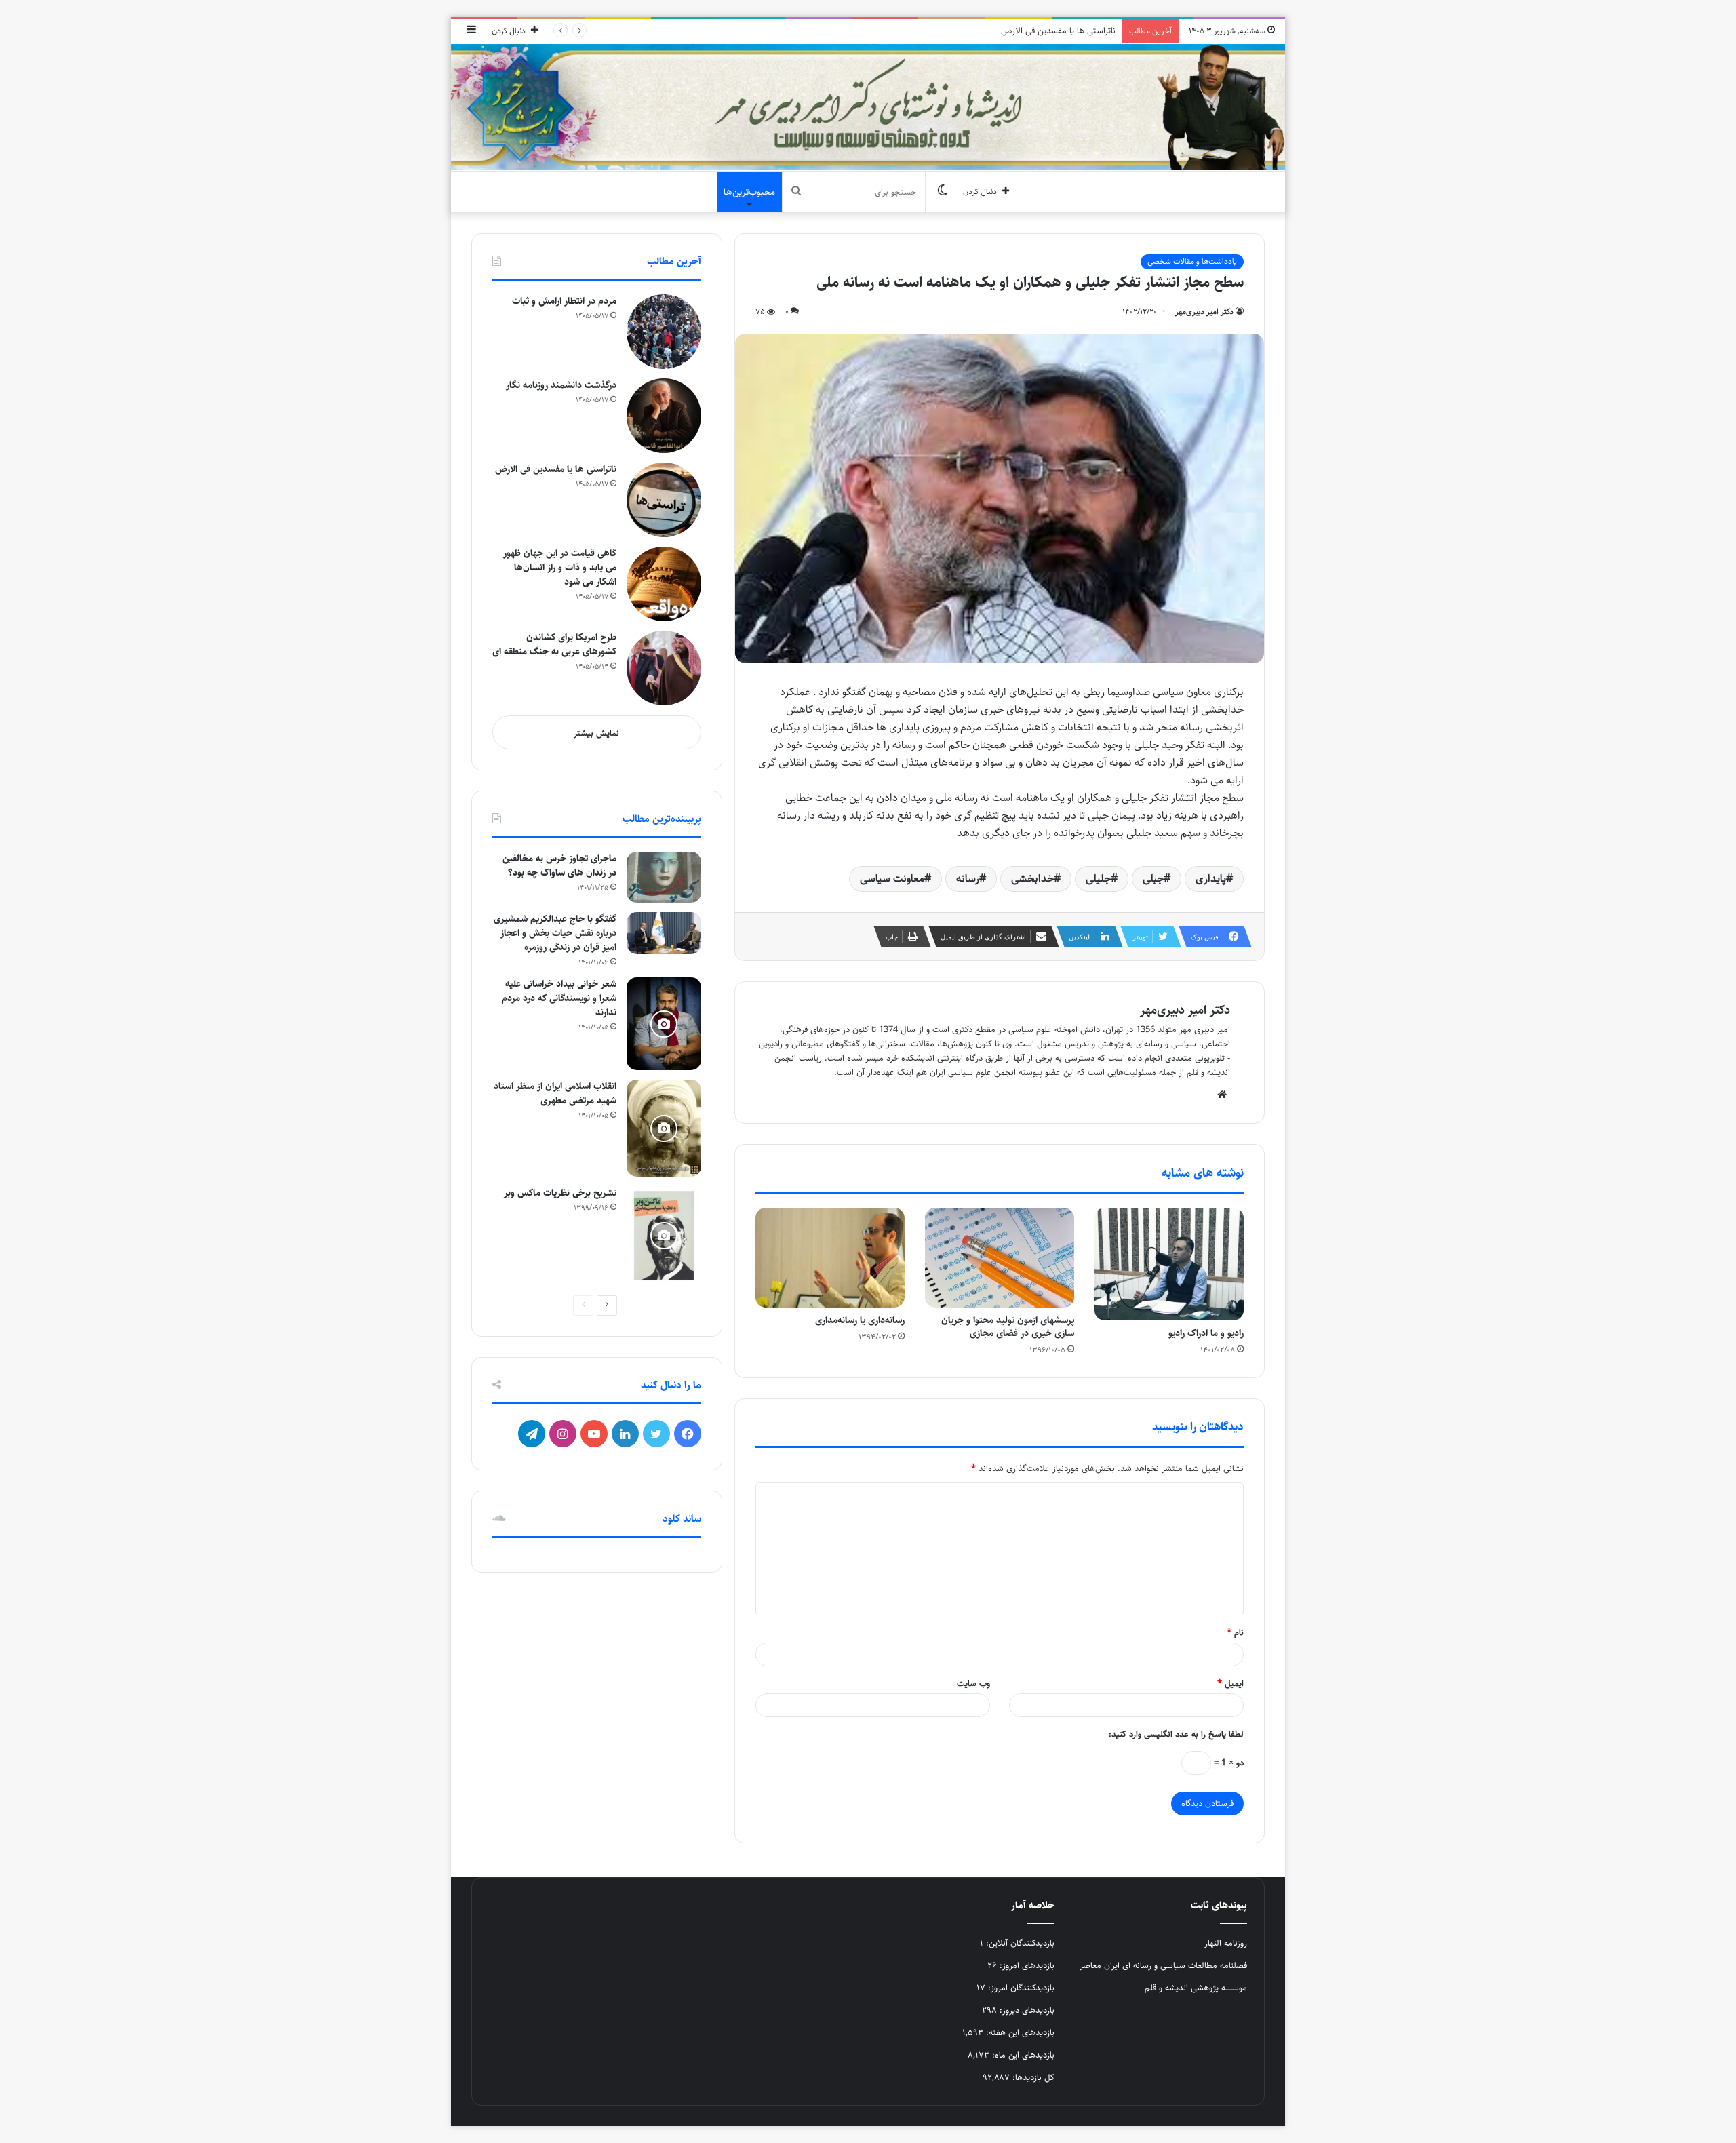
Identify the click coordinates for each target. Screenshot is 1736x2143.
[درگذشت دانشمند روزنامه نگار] (664, 416)
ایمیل (1230, 1683)
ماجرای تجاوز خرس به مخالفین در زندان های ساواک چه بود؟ (559, 866)
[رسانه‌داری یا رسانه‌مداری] (830, 1257)
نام (1235, 1632)
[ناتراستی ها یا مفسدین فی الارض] (664, 500)
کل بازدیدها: (1032, 2077)
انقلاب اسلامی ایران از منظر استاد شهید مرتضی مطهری (555, 1094)
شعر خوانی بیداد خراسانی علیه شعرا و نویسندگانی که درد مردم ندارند (559, 998)
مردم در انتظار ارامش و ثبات (564, 301)
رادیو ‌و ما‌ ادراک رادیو (1206, 1333)
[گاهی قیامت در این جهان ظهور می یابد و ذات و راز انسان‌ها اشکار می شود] (664, 584)
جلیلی (1098, 879)
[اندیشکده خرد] (868, 107)
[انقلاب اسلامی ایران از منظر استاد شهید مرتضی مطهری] (664, 1128)
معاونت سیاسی (892, 879)
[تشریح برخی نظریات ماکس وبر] (664, 1236)
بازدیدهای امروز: (1026, 1965)
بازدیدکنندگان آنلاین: (1019, 1943)
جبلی (1153, 879)
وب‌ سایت (973, 1683)
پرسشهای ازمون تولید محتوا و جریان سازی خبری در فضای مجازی (1008, 1327)
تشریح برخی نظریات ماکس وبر (560, 1193)
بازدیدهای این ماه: (1022, 2055)
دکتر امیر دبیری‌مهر (1204, 312)
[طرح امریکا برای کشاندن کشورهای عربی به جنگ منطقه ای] (664, 668)
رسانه (968, 879)
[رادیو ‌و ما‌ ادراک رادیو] (1169, 1264)
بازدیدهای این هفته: (1019, 2032)
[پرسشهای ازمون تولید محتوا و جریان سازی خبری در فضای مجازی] (1000, 1257)
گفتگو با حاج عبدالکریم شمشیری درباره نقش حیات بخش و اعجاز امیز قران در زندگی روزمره (555, 933)
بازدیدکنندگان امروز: (1020, 1988)
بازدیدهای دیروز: (1026, 2010)
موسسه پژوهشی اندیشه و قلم (1196, 1988)
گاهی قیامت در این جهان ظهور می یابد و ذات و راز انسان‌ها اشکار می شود (560, 568)
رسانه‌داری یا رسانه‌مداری (860, 1320)
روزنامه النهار (1226, 1943)
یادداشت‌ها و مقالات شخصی (1192, 261)
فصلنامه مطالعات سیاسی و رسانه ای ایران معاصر (1163, 1965)
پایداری (1211, 879)
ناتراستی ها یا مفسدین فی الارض (1058, 31)
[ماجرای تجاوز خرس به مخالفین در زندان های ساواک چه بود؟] (664, 877)
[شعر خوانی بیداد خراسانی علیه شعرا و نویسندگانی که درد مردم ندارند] (664, 1024)
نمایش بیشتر (596, 733)
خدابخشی (1032, 879)
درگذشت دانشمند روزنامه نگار (561, 385)
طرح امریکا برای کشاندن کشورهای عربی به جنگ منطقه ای (554, 645)
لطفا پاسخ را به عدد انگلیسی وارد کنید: (1176, 1734)
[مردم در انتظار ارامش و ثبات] (664, 332)
